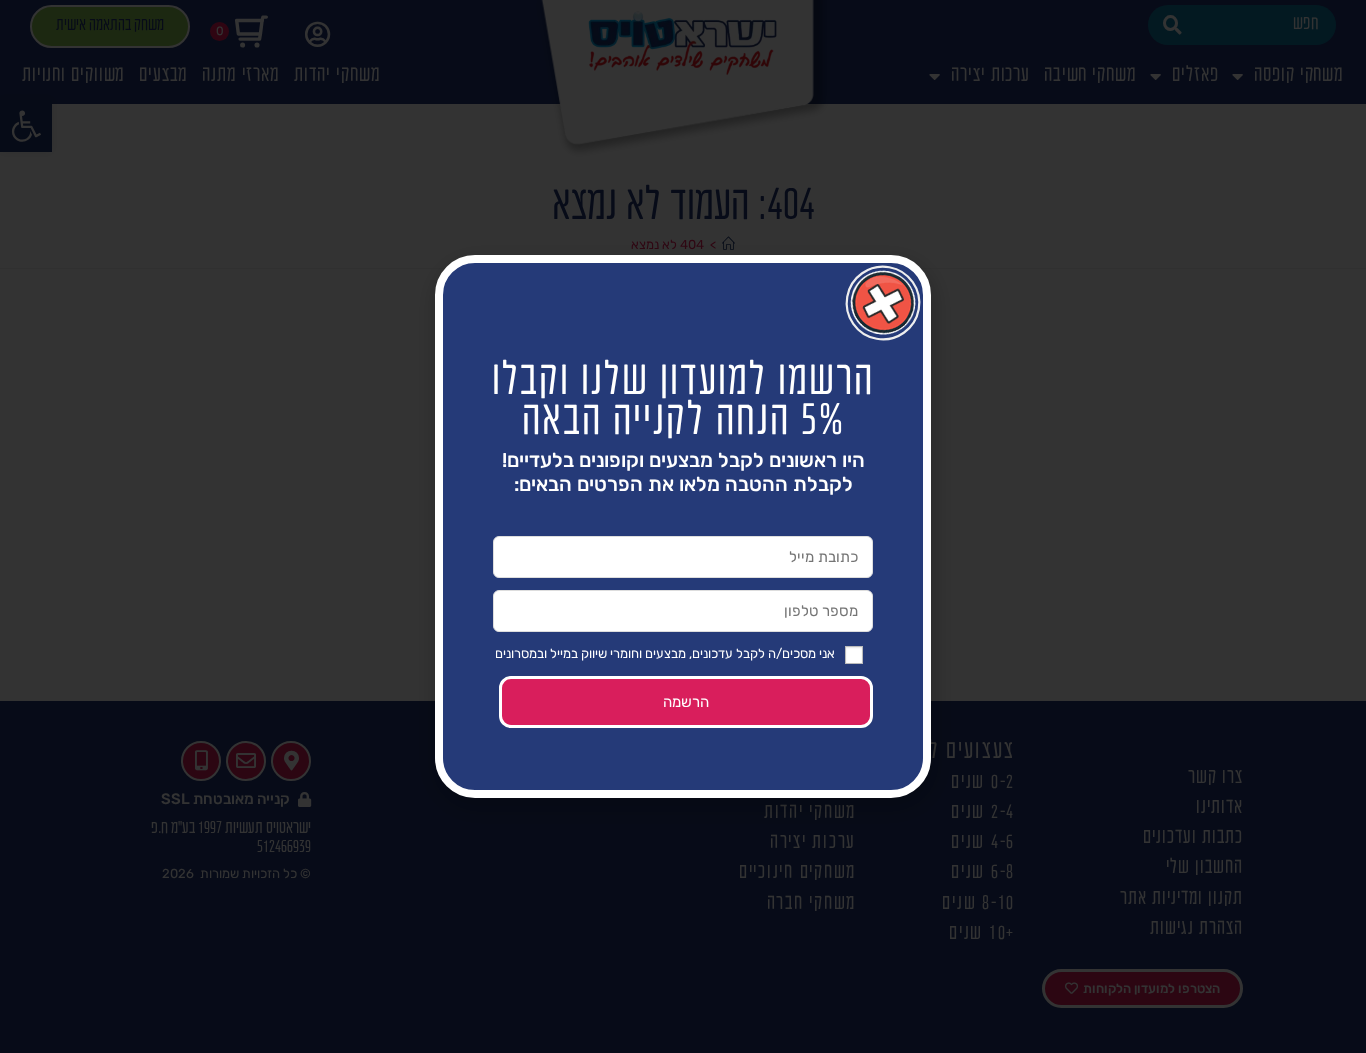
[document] (683, 526)
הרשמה (686, 702)
